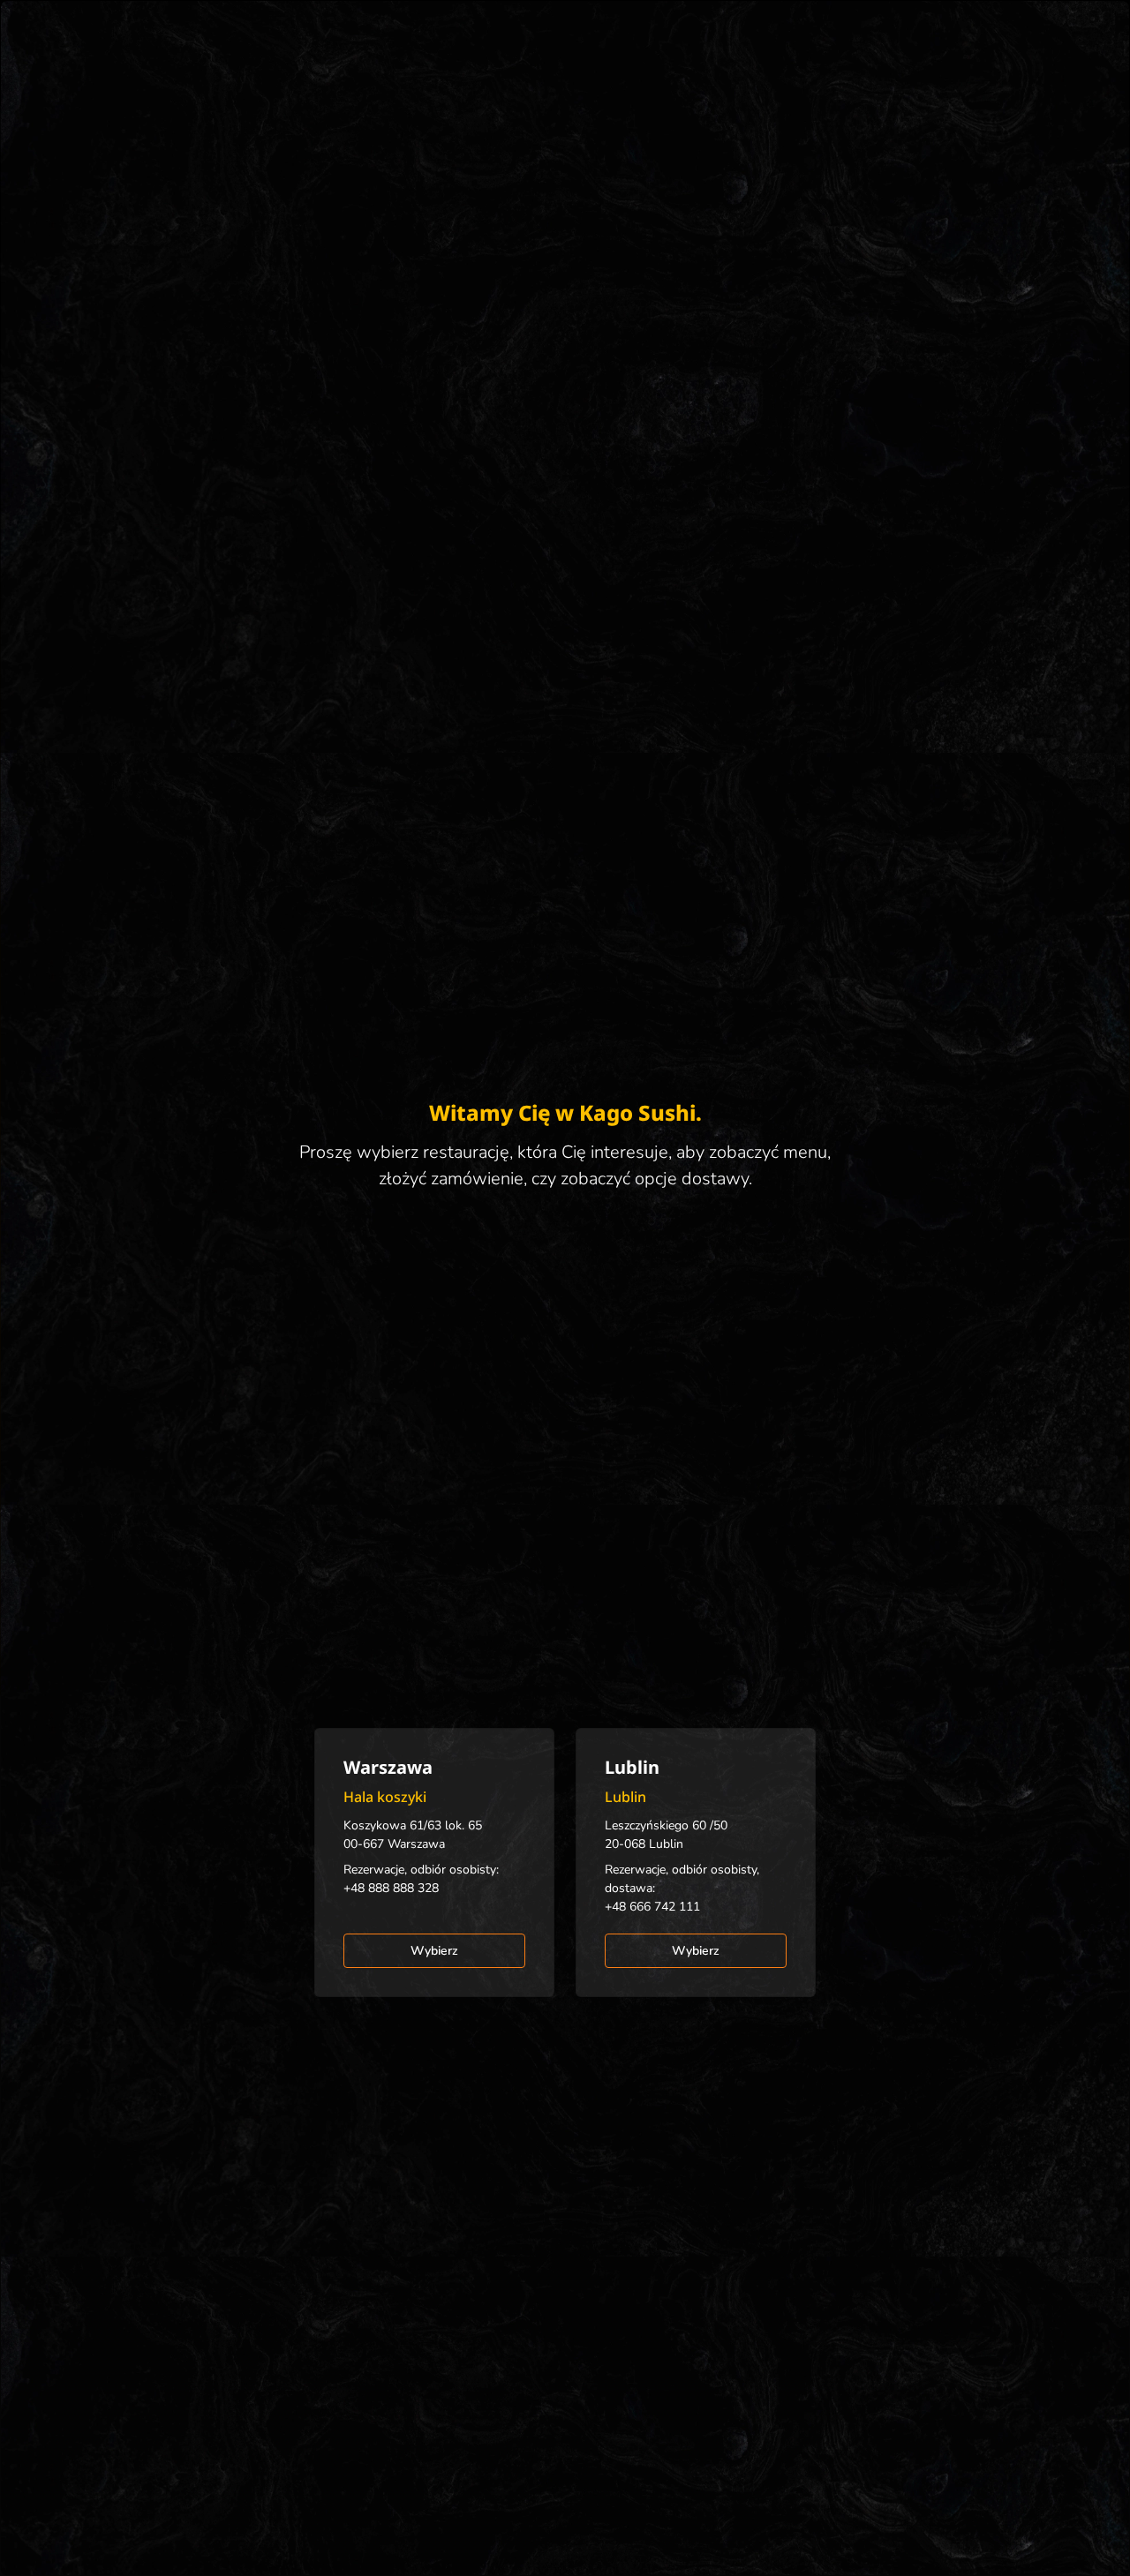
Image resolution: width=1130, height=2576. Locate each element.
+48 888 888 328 (391, 1888)
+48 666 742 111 (652, 1907)
